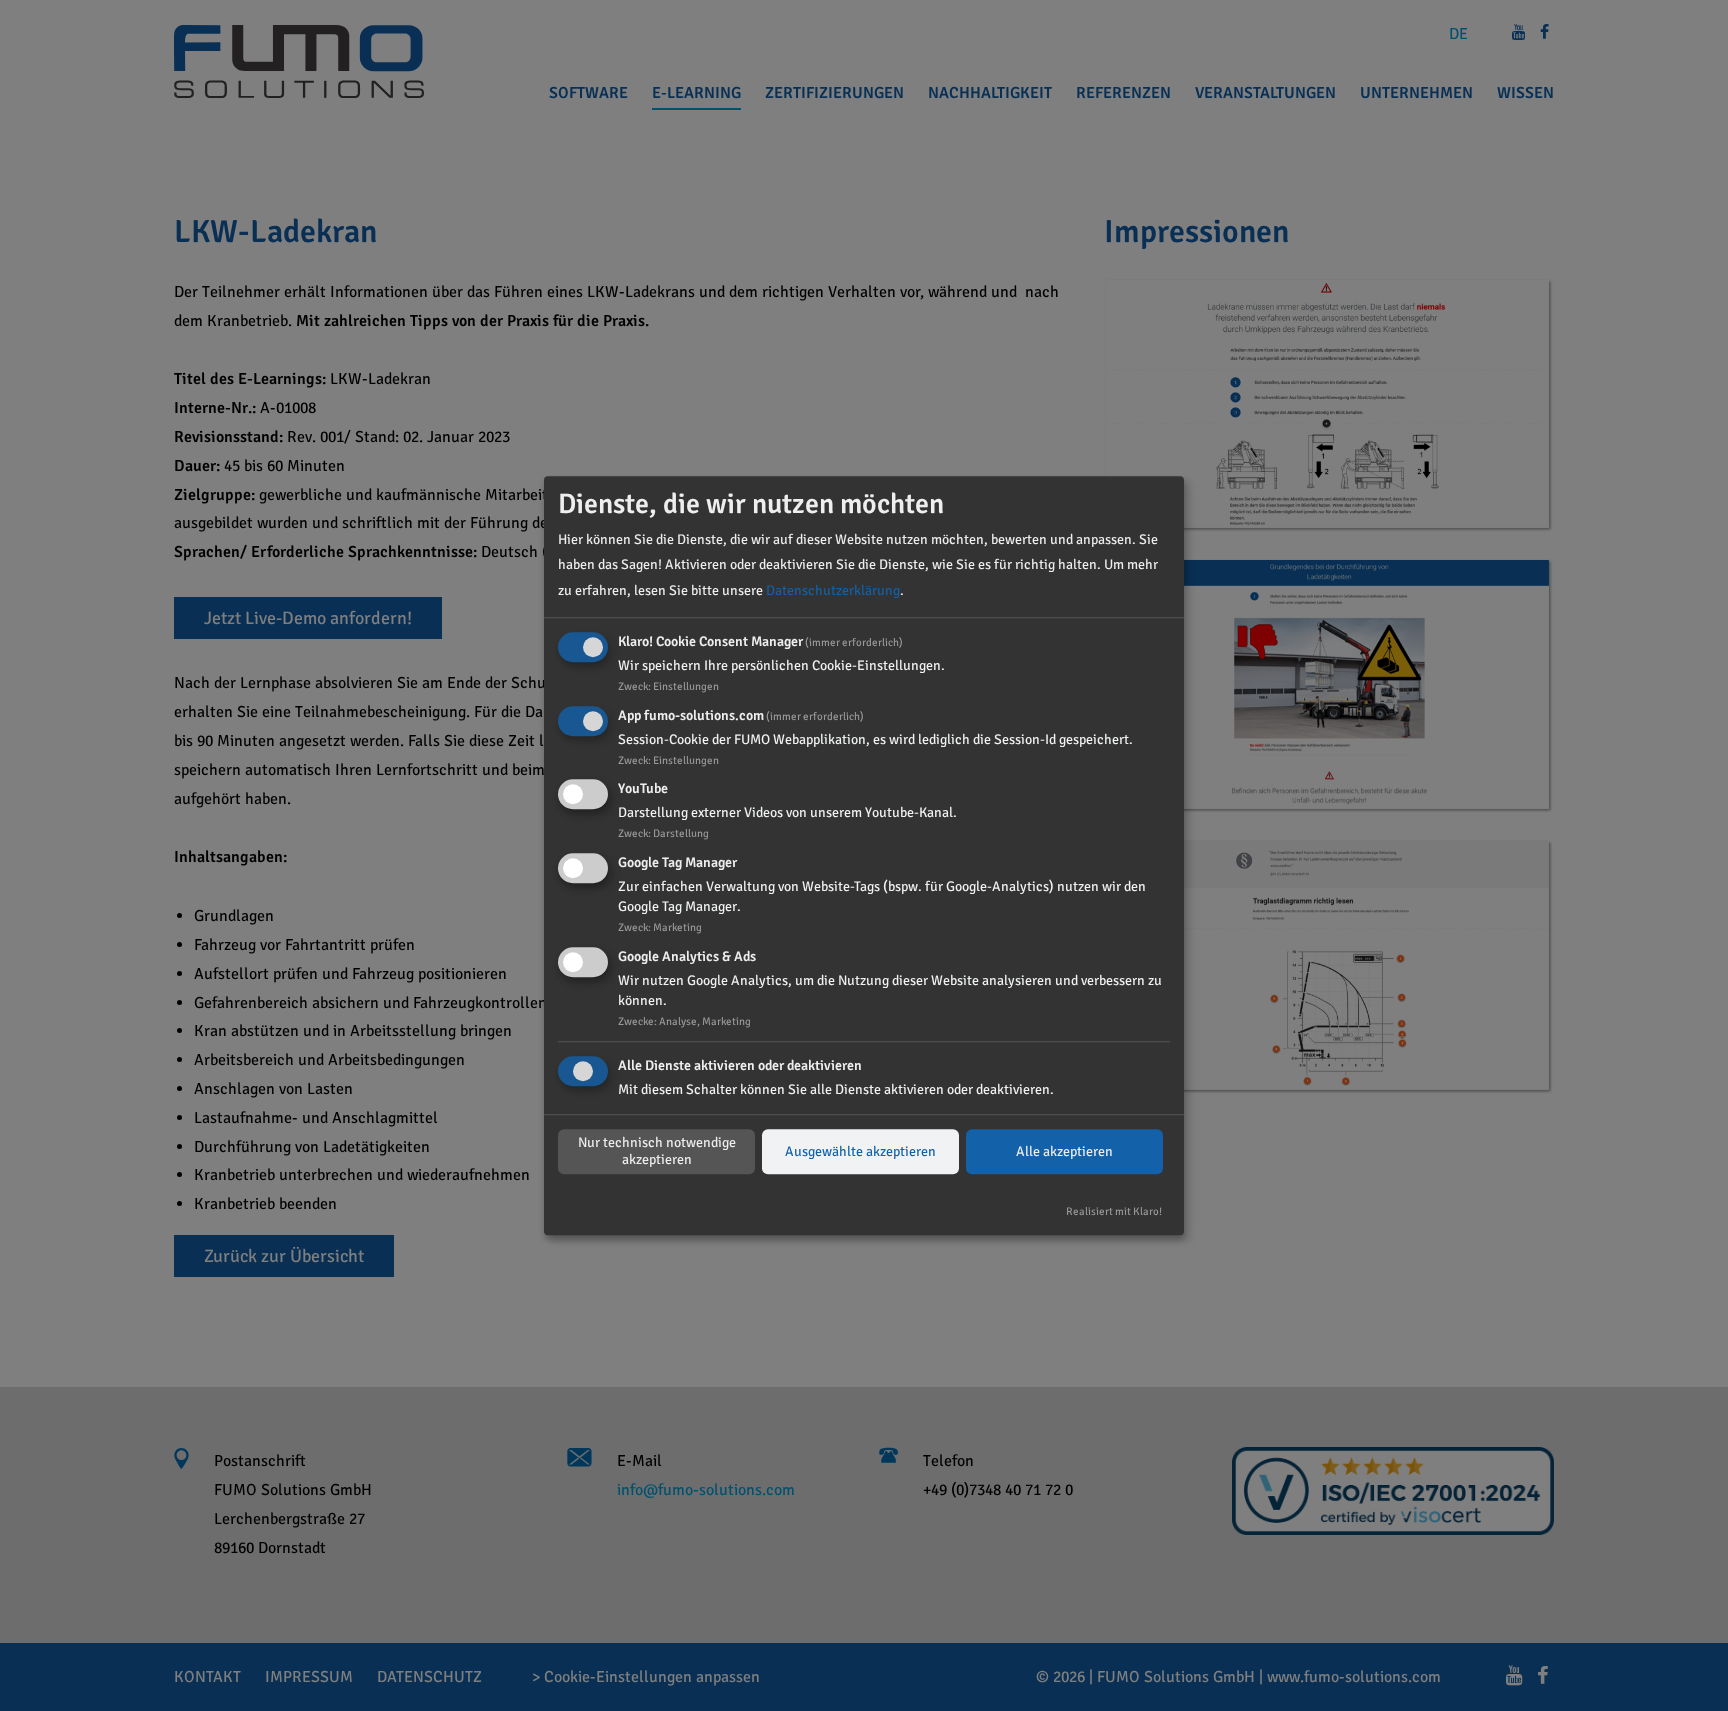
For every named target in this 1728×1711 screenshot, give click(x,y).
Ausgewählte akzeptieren (860, 1151)
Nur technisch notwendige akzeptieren (657, 1152)
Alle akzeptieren (1064, 1151)
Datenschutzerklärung (833, 590)
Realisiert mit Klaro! (1114, 1211)
